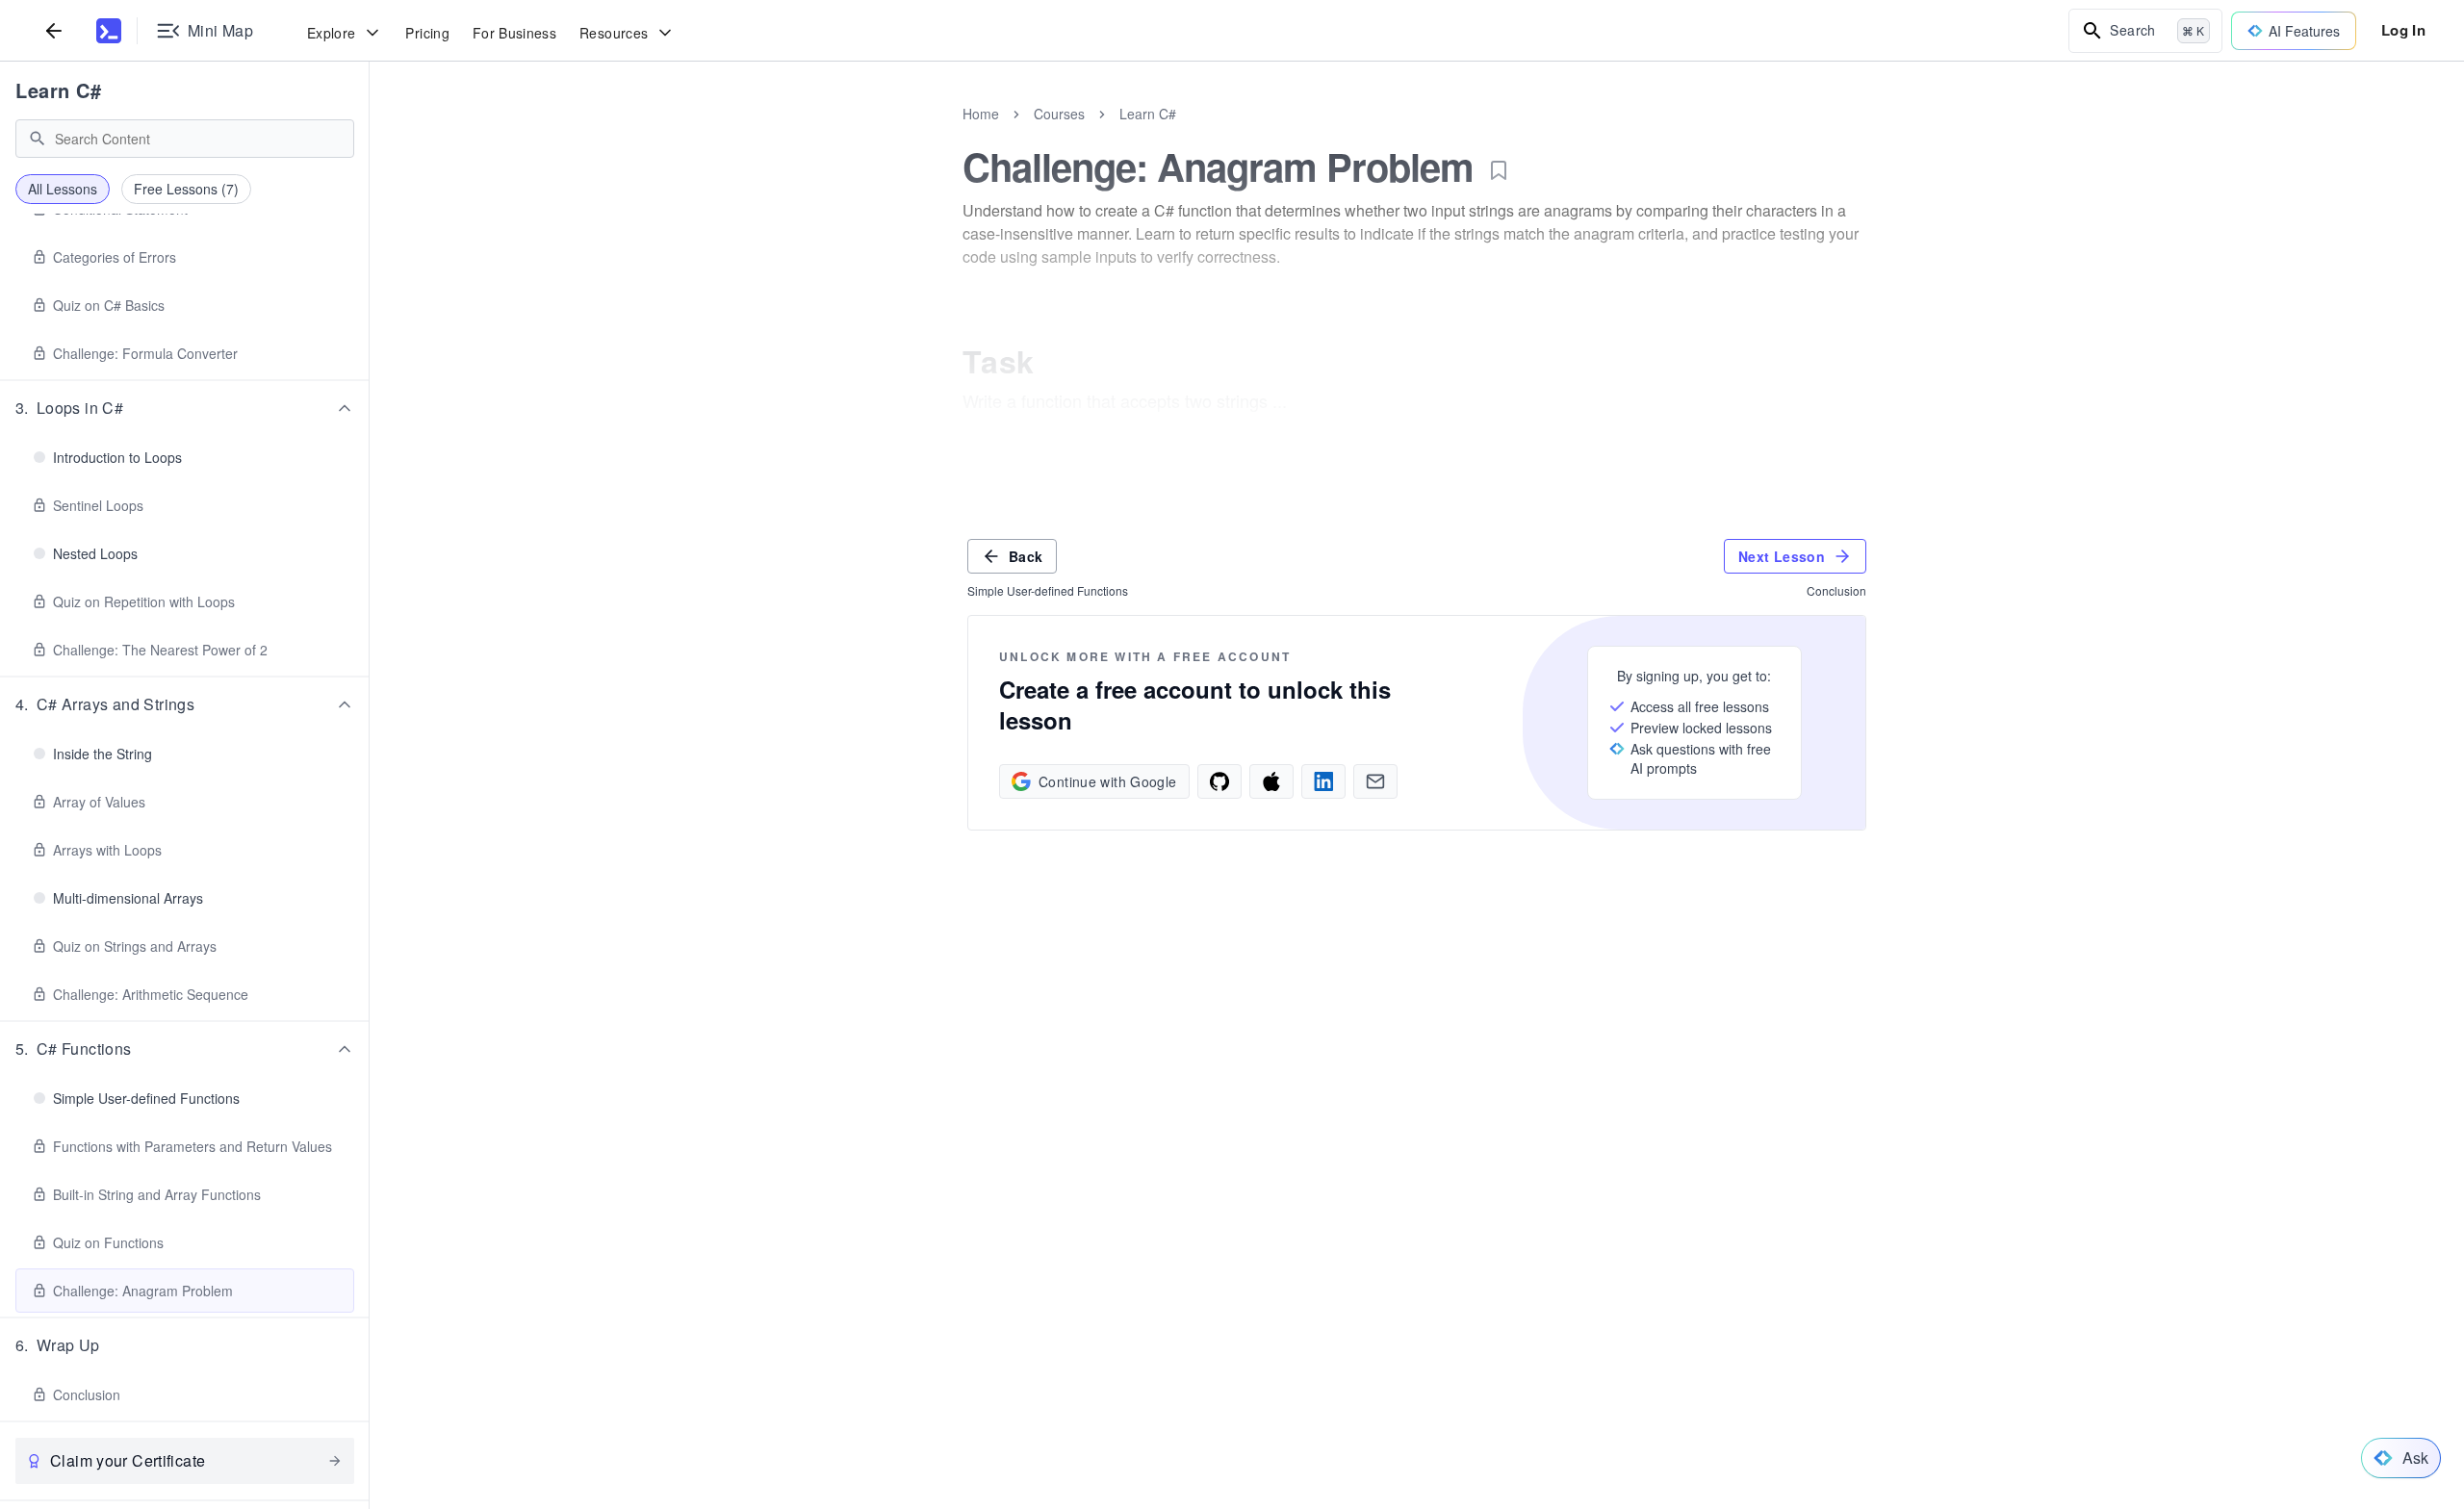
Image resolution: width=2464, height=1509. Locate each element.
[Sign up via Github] (1219, 781)
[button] (185, 408)
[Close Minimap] (370, 135)
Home (981, 114)
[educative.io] (109, 31)
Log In (2403, 30)
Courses (1059, 114)
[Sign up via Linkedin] (1323, 781)
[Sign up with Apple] (1271, 781)
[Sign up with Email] (1375, 781)
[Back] (54, 30)
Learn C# (58, 90)
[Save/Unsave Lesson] (1499, 170)
